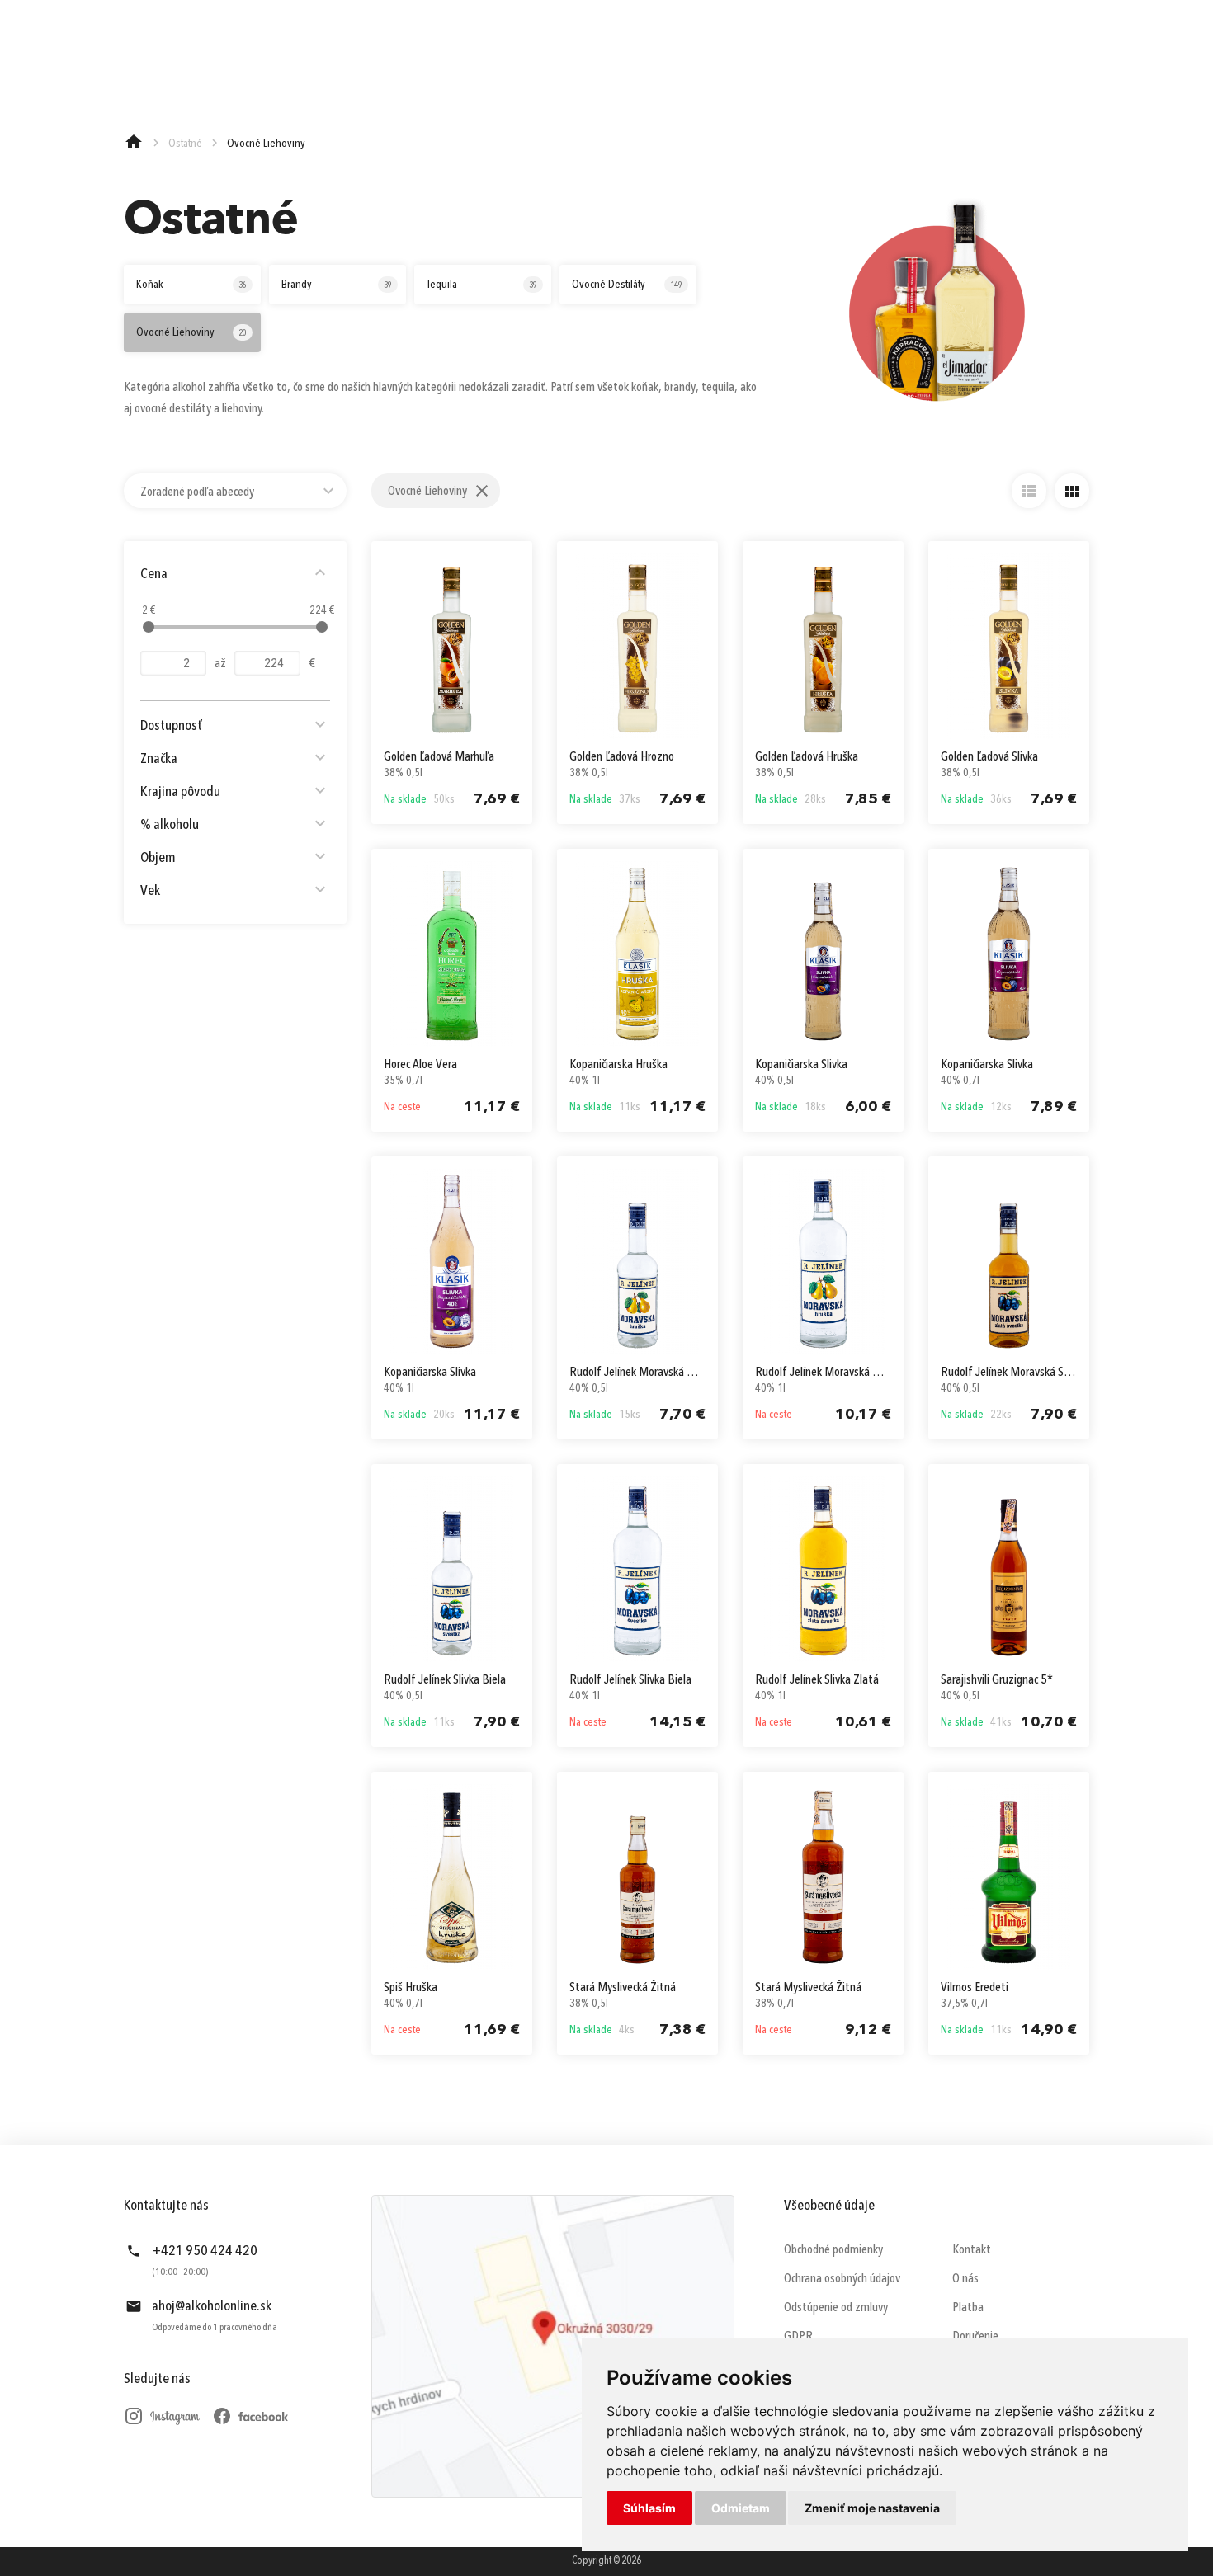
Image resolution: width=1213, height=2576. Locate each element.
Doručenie (975, 2337)
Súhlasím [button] (649, 2508)
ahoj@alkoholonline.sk (212, 2306)
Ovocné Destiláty (627, 285)
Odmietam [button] (741, 2508)
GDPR (798, 2337)
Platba (968, 2308)
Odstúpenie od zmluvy (836, 2308)
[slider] (149, 627)
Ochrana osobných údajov (842, 2279)
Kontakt (972, 2250)
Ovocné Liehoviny (191, 332)
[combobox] (235, 491)
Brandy (337, 285)
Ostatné (185, 144)
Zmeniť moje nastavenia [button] (872, 2508)
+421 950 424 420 (205, 2251)
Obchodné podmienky (833, 2250)
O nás (965, 2279)
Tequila (482, 285)
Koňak (191, 285)
